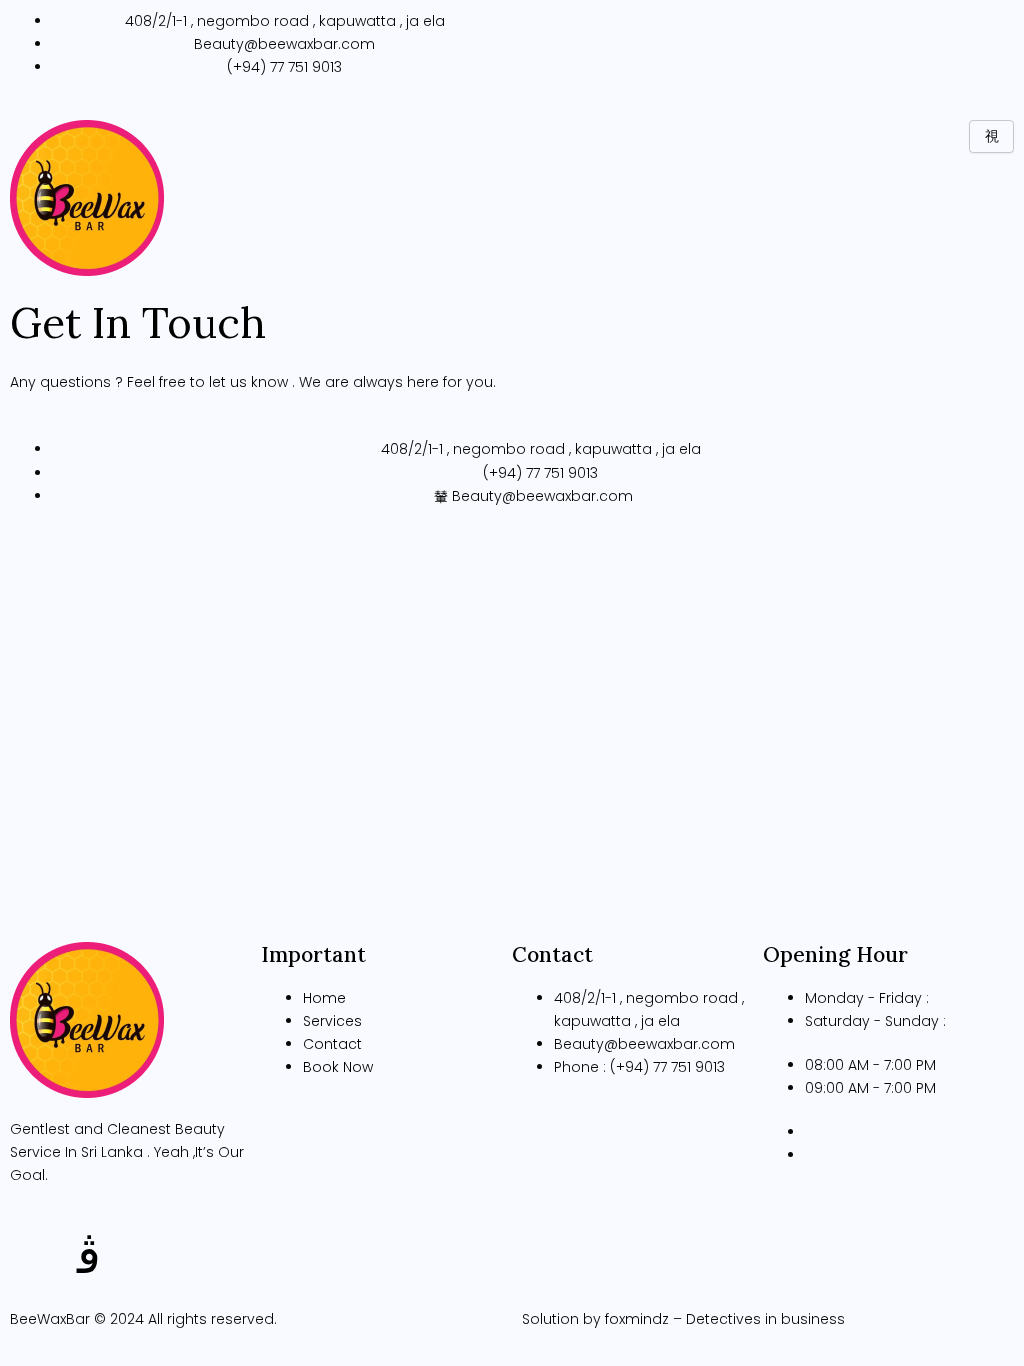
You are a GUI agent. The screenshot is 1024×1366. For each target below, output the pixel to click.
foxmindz (637, 1319)
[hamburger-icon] (991, 136)
